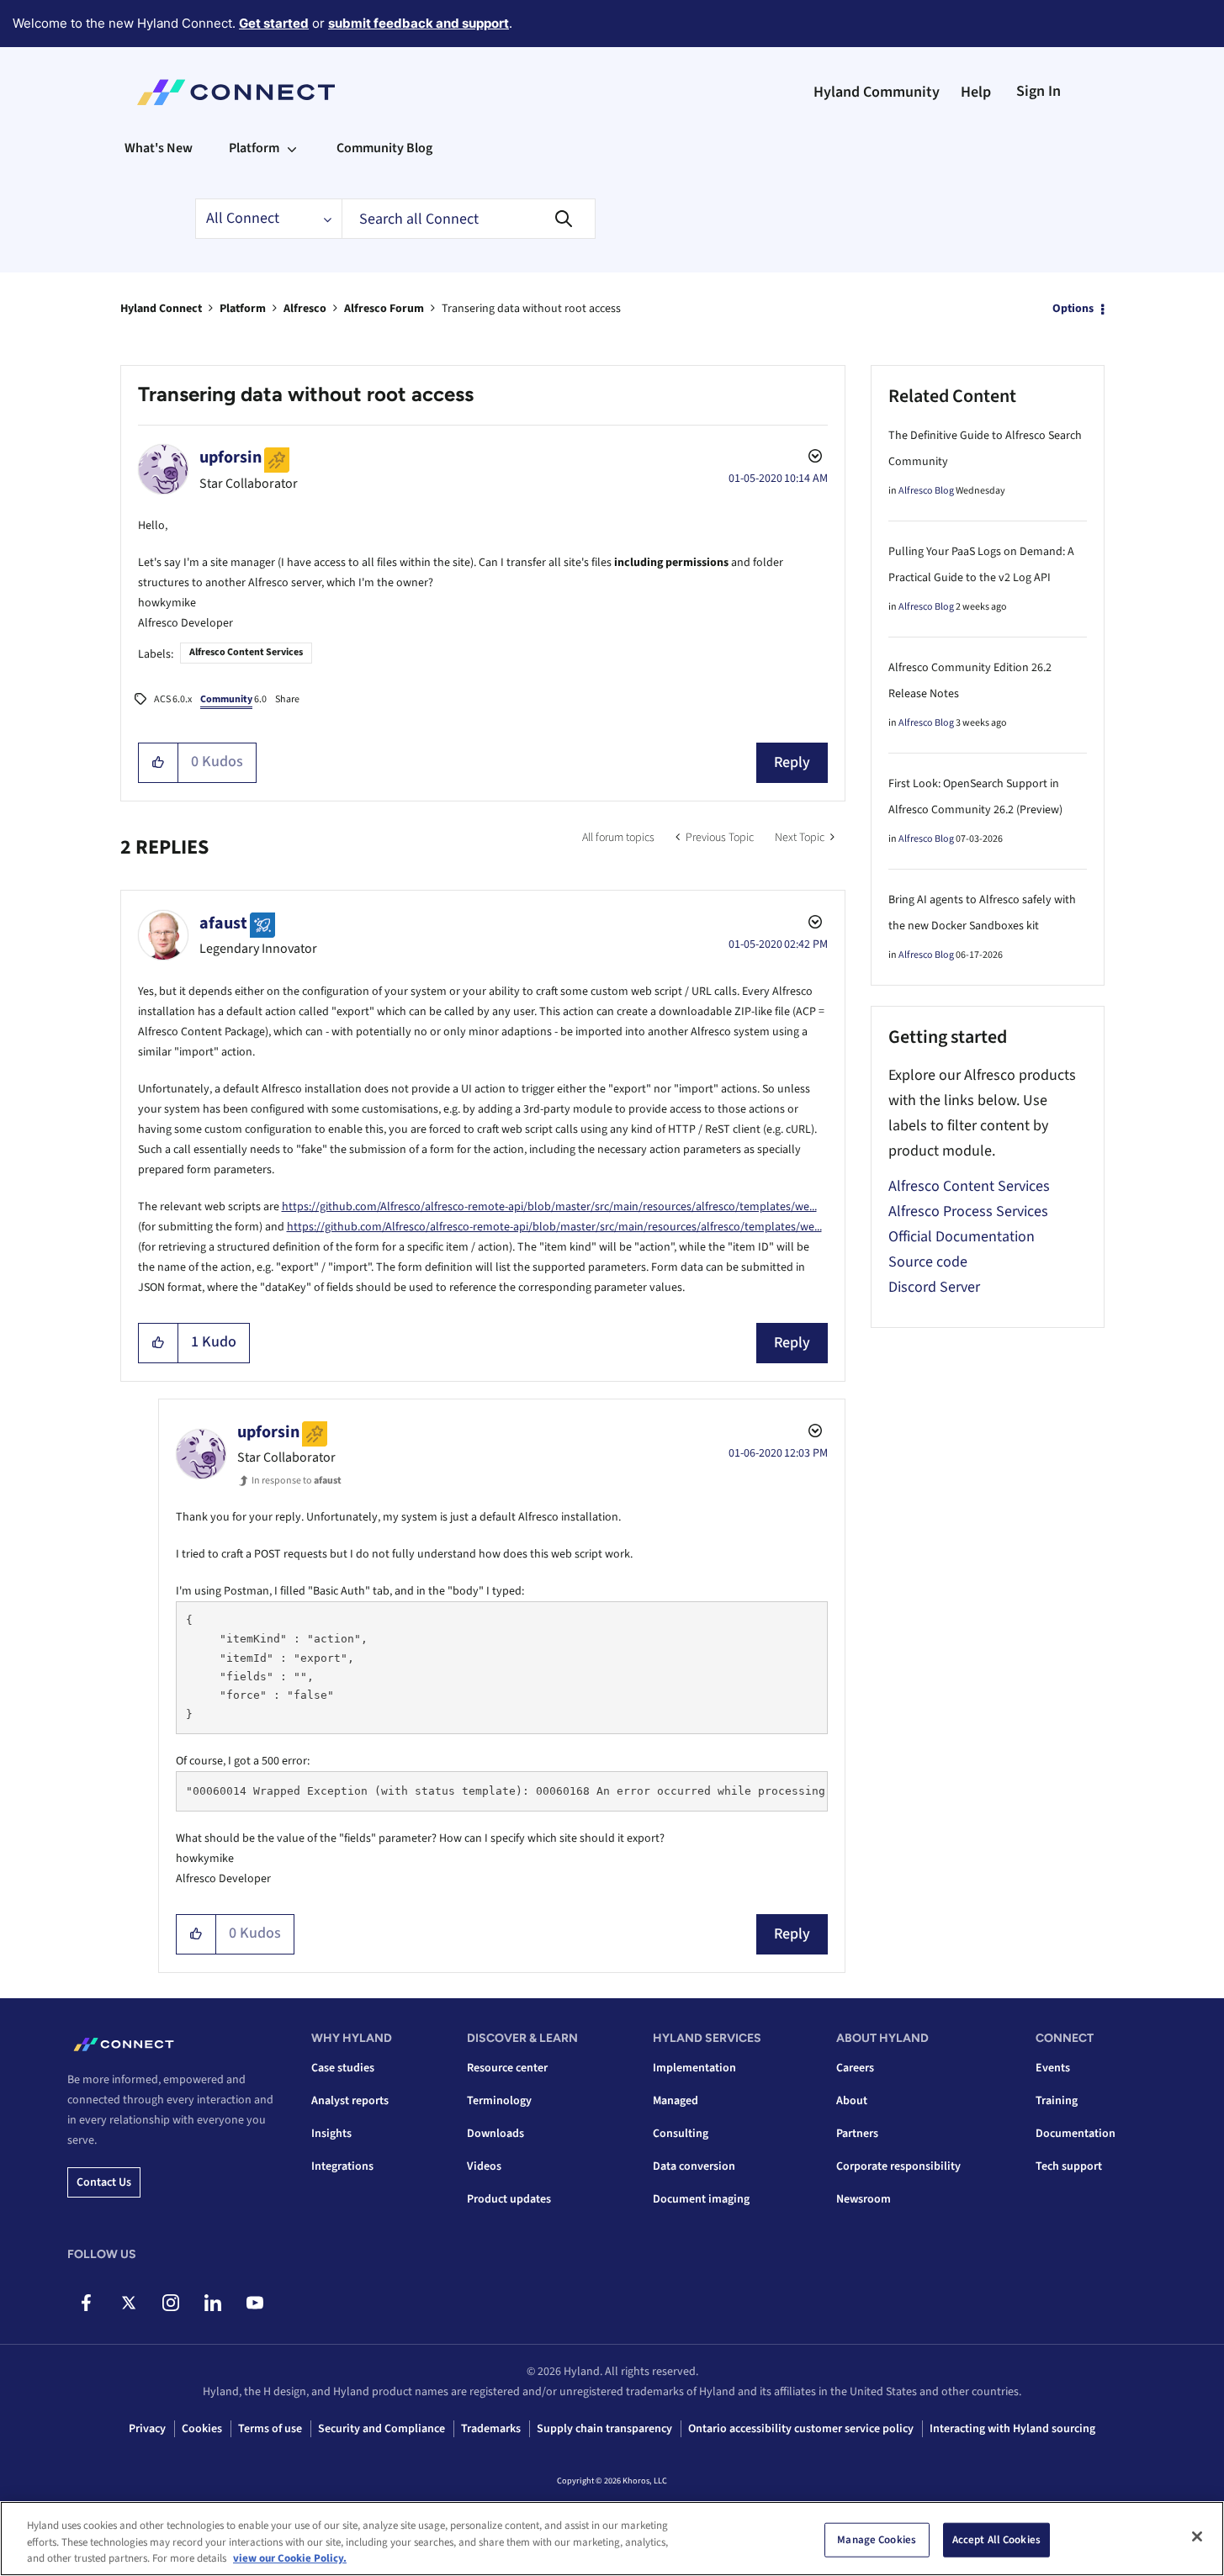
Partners (857, 2134)
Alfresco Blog (926, 491)
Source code (928, 1262)
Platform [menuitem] (254, 148)
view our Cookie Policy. (290, 2558)
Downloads (495, 2134)
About (852, 2101)
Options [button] (1073, 309)
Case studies (343, 2068)
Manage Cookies (877, 2539)
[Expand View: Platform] (292, 148)
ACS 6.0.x (173, 699)
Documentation (1076, 2134)
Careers (855, 2068)
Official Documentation (962, 1237)
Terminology (499, 2101)
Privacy (147, 2429)
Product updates (509, 2199)
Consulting (681, 2134)
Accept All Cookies (996, 2539)
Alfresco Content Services (246, 652)
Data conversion (694, 2166)
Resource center (507, 2068)
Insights (331, 2134)
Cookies (202, 2429)
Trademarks (491, 2429)
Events (1053, 2068)
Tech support (1069, 2166)
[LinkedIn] (212, 2303)
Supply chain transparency (604, 2429)
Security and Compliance (382, 2429)
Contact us (104, 2182)
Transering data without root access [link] (531, 309)
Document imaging (701, 2199)
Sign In (1039, 91)
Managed (676, 2101)
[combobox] (469, 219)
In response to (297, 1481)
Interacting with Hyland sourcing (1012, 2429)
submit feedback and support (419, 23)
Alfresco (305, 309)
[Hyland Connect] (236, 93)
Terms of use (270, 2429)
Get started (274, 23)
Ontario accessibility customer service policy (801, 2429)
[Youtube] (254, 2303)
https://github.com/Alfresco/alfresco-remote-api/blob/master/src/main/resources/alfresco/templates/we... (549, 1207)
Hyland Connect (161, 309)
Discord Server (934, 1287)
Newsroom (864, 2199)
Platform (243, 309)
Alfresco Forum (384, 309)
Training (1057, 2101)
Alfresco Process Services (968, 1211)
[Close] (1197, 2536)
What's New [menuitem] (159, 148)
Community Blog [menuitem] (384, 148)
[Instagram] (170, 2303)
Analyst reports (350, 2101)
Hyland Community (877, 92)
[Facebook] (86, 2303)
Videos (484, 2166)
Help (976, 92)
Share (287, 699)
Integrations (342, 2166)
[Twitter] (128, 2303)
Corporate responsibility (898, 2166)
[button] (159, 763)
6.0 (233, 699)
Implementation (694, 2068)
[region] (612, 2539)
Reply (792, 762)
